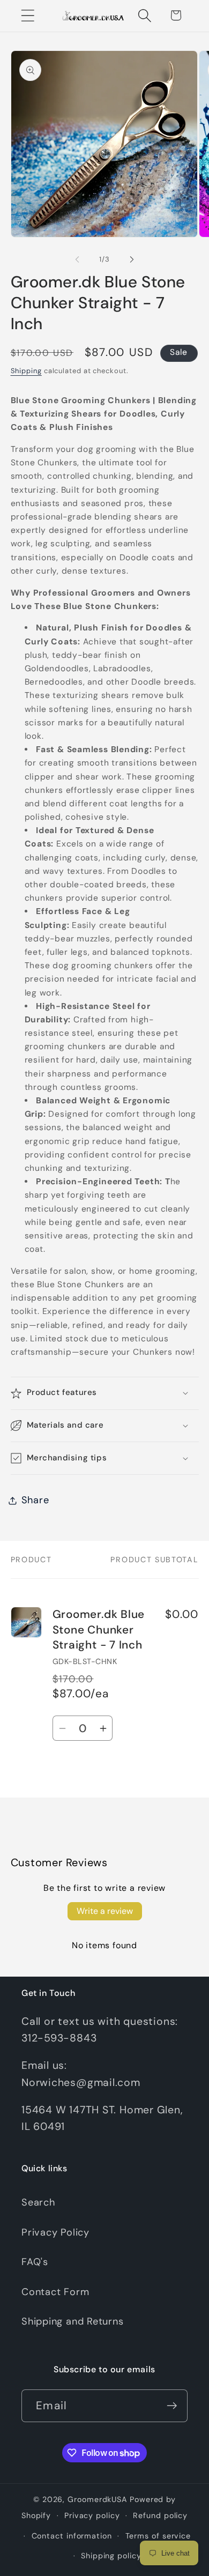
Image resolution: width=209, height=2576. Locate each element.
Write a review (105, 1911)
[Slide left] (77, 259)
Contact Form (55, 2292)
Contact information (72, 2536)
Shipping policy (111, 2556)
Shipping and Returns (73, 2321)
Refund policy (160, 2515)
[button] (28, 15)
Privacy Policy (55, 2232)
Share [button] (35, 1500)
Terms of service (158, 2536)
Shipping (26, 371)
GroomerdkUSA (98, 2499)
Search (38, 2202)
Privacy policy (92, 2515)
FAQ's (35, 2262)
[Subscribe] (172, 2406)
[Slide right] (132, 259)
